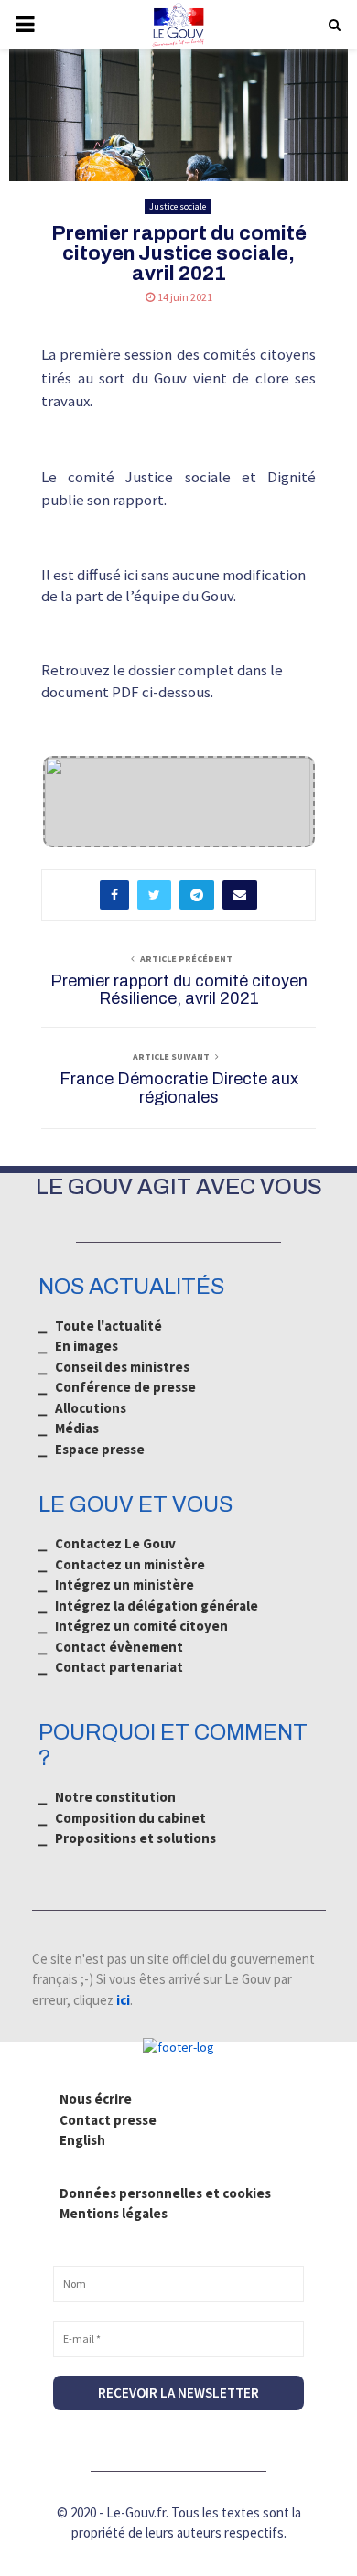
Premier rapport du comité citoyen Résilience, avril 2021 (179, 990)
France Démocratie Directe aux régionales (179, 1088)
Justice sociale (178, 206)
